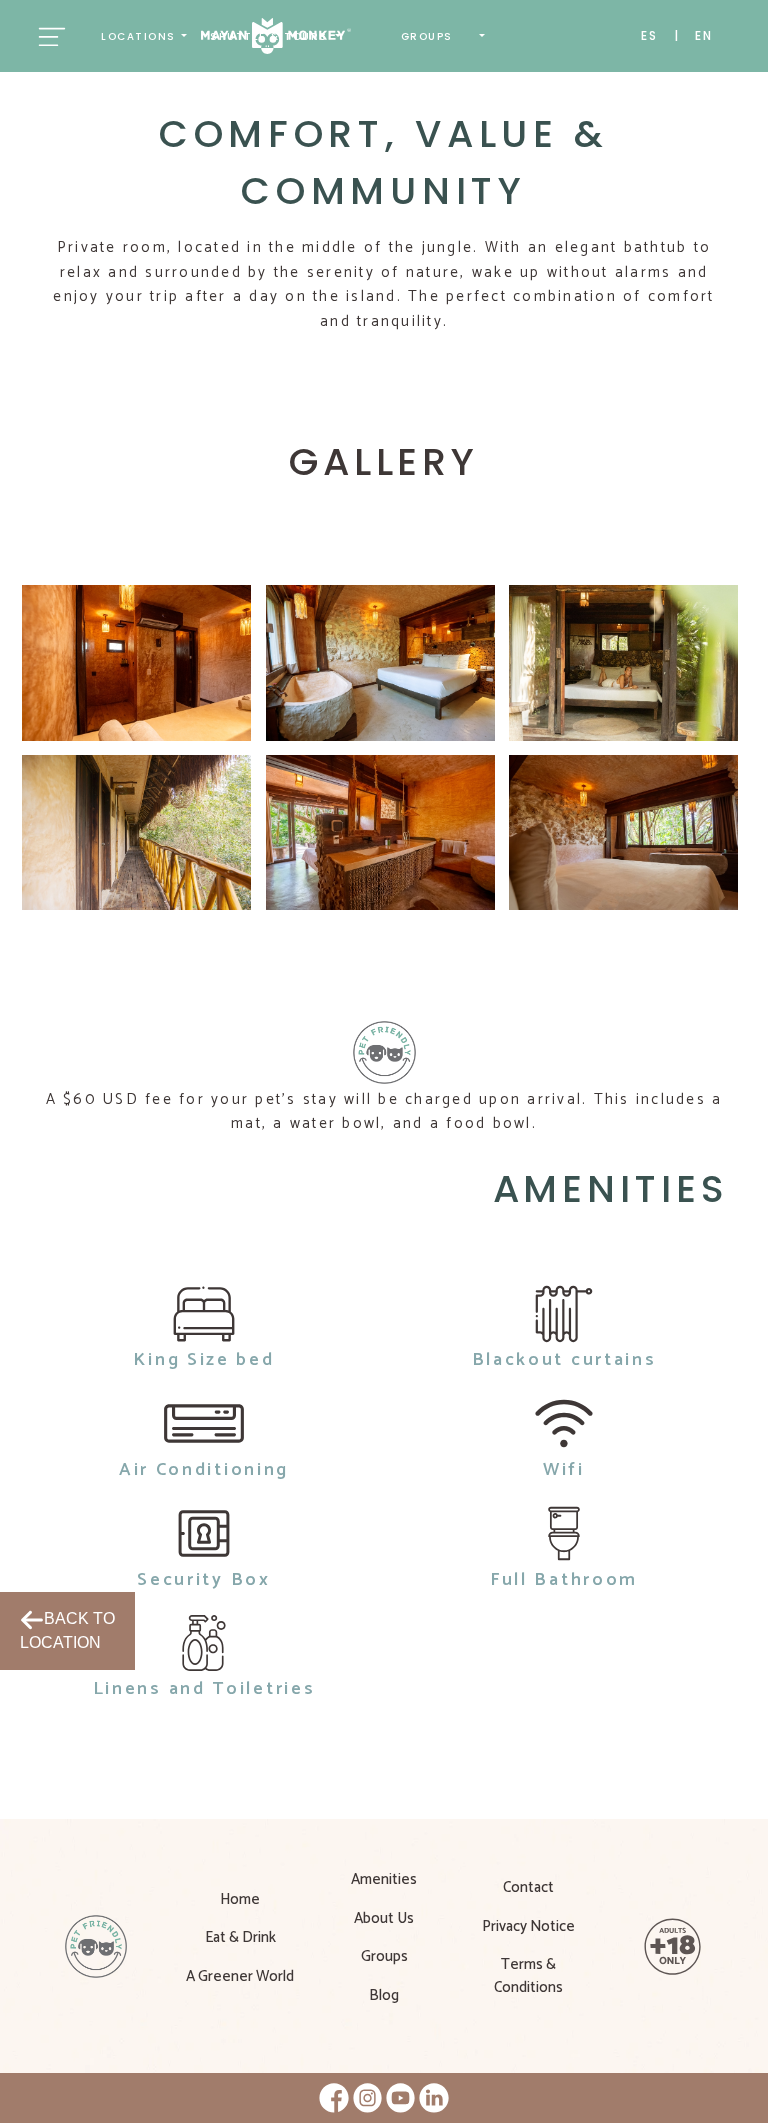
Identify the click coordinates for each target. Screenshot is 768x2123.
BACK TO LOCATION (67, 1630)
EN (704, 35)
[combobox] (144, 36)
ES (649, 35)
